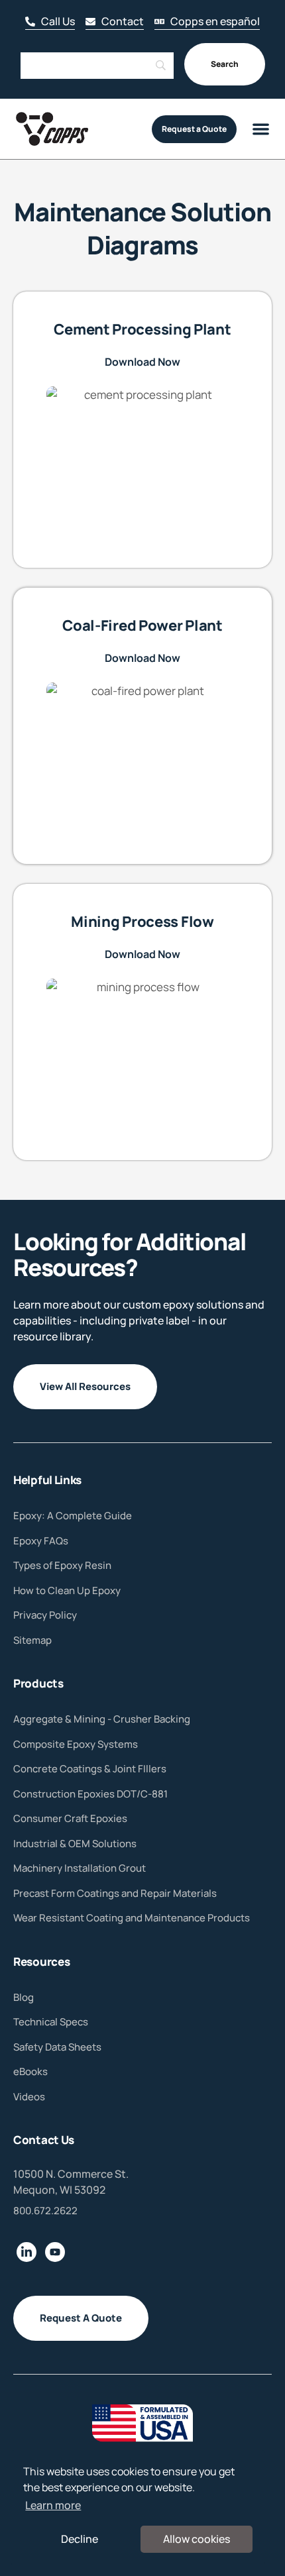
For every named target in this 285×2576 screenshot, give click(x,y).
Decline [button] (80, 2539)
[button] (115, 22)
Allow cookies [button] (197, 2539)
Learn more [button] (53, 2505)
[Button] (50, 22)
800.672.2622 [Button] (45, 2211)
